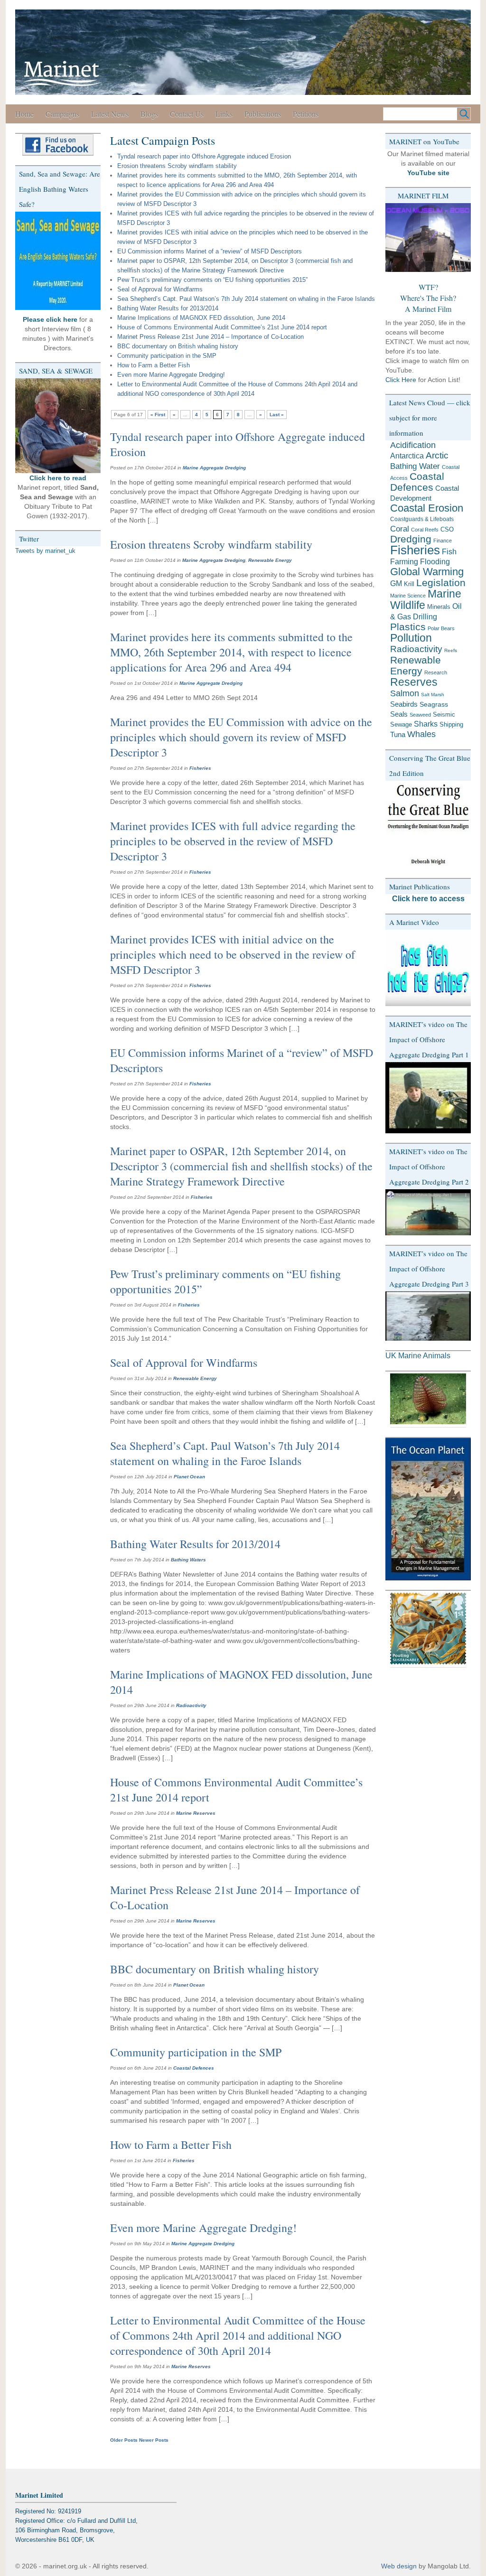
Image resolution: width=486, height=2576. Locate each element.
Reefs (451, 650)
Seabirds (404, 704)
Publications (263, 114)
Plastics (408, 627)
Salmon (405, 693)
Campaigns (62, 114)
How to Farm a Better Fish (154, 365)
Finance (443, 541)
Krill (409, 584)
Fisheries (200, 768)
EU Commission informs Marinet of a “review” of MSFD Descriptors (210, 251)
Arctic (437, 455)
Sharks (426, 724)
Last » (277, 415)
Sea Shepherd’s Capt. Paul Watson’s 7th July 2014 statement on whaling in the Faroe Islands (246, 299)
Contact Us (187, 114)
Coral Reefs (425, 530)
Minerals (439, 607)
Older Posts (124, 2440)
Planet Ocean (189, 1477)
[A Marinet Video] (428, 968)
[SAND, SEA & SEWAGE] (58, 426)
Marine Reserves (196, 1813)
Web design (399, 2566)
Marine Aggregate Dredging (214, 468)
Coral (400, 529)
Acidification (413, 445)
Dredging (411, 539)
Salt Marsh (433, 695)
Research (436, 672)
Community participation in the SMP (167, 356)
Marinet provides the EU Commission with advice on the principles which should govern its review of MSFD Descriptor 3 (241, 737)
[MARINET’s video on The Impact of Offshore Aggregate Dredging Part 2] (428, 1212)
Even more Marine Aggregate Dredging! (171, 375)
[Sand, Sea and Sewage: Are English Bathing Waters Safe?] (58, 261)
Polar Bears (441, 628)
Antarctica (407, 456)
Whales (421, 734)
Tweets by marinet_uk (45, 551)
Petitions (306, 114)
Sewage (401, 724)
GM (396, 583)
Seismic (444, 714)
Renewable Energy (270, 560)
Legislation (441, 583)
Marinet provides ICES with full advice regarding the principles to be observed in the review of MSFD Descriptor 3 (233, 841)
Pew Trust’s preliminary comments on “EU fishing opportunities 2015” (212, 280)
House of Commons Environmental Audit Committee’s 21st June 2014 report (222, 327)
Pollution (411, 638)
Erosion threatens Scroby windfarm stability (177, 166)
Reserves (414, 682)
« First (158, 415)
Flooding (435, 562)
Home (24, 114)
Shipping (451, 724)
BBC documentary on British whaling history (178, 346)
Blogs (149, 114)
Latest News (110, 114)
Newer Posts (154, 2440)
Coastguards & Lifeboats (422, 519)
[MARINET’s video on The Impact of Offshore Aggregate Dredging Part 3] (428, 1316)
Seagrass (434, 704)
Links (224, 114)
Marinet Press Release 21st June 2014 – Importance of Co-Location (210, 337)
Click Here (401, 380)
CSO (447, 529)
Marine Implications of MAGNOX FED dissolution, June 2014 (201, 318)
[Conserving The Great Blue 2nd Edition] (428, 825)
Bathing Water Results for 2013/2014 (168, 308)
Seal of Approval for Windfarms (160, 289)
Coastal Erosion (427, 508)
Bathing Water (415, 466)
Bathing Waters (188, 1560)
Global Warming (427, 572)
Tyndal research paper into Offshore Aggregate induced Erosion (204, 156)
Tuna (398, 734)
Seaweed (420, 715)
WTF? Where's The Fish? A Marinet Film (428, 298)
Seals (399, 714)
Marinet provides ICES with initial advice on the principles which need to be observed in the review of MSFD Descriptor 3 (233, 954)
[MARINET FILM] (428, 238)
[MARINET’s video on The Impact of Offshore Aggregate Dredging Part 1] (428, 1098)
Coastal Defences (194, 2068)
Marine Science (408, 596)
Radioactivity (191, 1705)
